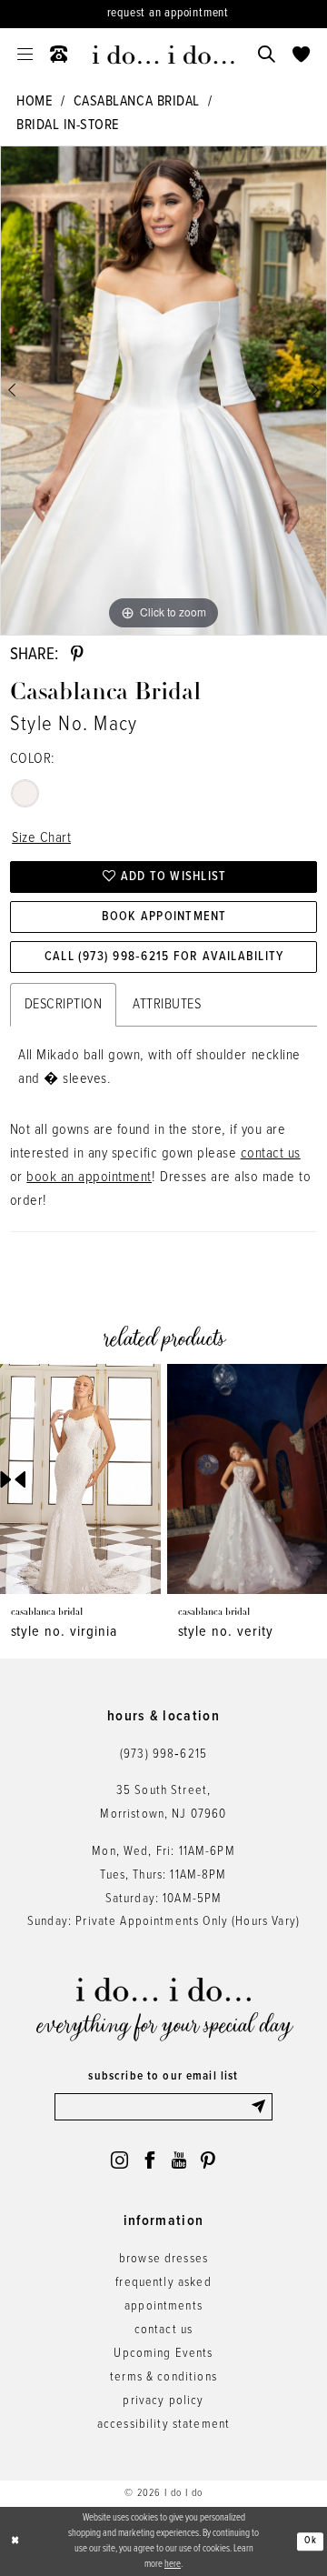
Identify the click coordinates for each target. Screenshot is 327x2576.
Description (64, 1004)
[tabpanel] (163, 391)
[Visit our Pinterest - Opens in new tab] (208, 2160)
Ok (311, 2541)
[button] (25, 55)
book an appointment (89, 1177)
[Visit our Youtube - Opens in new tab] (179, 2160)
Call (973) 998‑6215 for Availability (164, 957)
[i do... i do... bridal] (163, 55)
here (173, 2564)
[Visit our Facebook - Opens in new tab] (149, 2160)
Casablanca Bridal (137, 101)
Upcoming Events (163, 2354)
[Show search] (266, 55)
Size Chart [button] (41, 838)
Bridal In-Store (68, 125)
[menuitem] (25, 55)
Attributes (167, 1004)
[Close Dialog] (15, 2541)
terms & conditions (163, 2377)
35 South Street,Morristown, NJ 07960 (163, 1803)
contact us (271, 1153)
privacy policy (163, 2401)
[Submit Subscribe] (261, 2107)
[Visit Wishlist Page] (301, 55)
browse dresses (163, 2259)
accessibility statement (164, 2425)
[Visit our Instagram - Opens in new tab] (119, 2160)
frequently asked (163, 2283)
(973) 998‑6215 (163, 1754)
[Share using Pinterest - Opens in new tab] (77, 654)
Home (35, 101)
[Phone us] (59, 55)
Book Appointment (164, 917)
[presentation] (84, 1479)
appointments (163, 2306)
